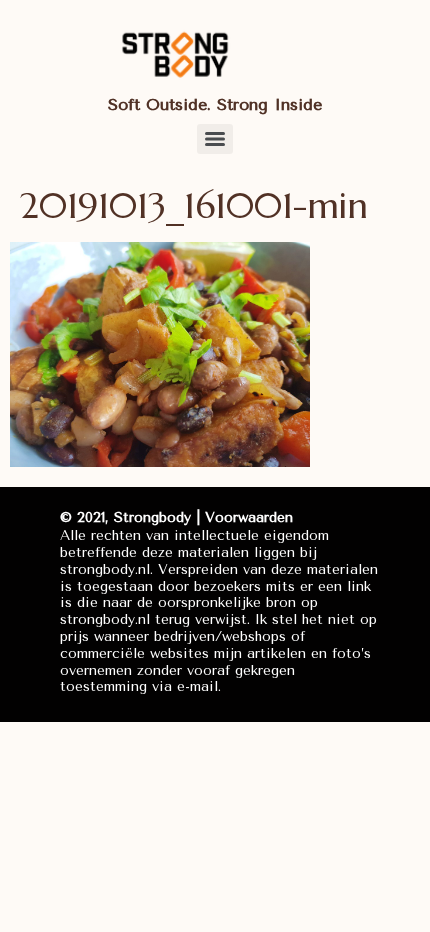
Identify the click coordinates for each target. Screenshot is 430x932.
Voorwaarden (249, 517)
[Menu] (215, 139)
